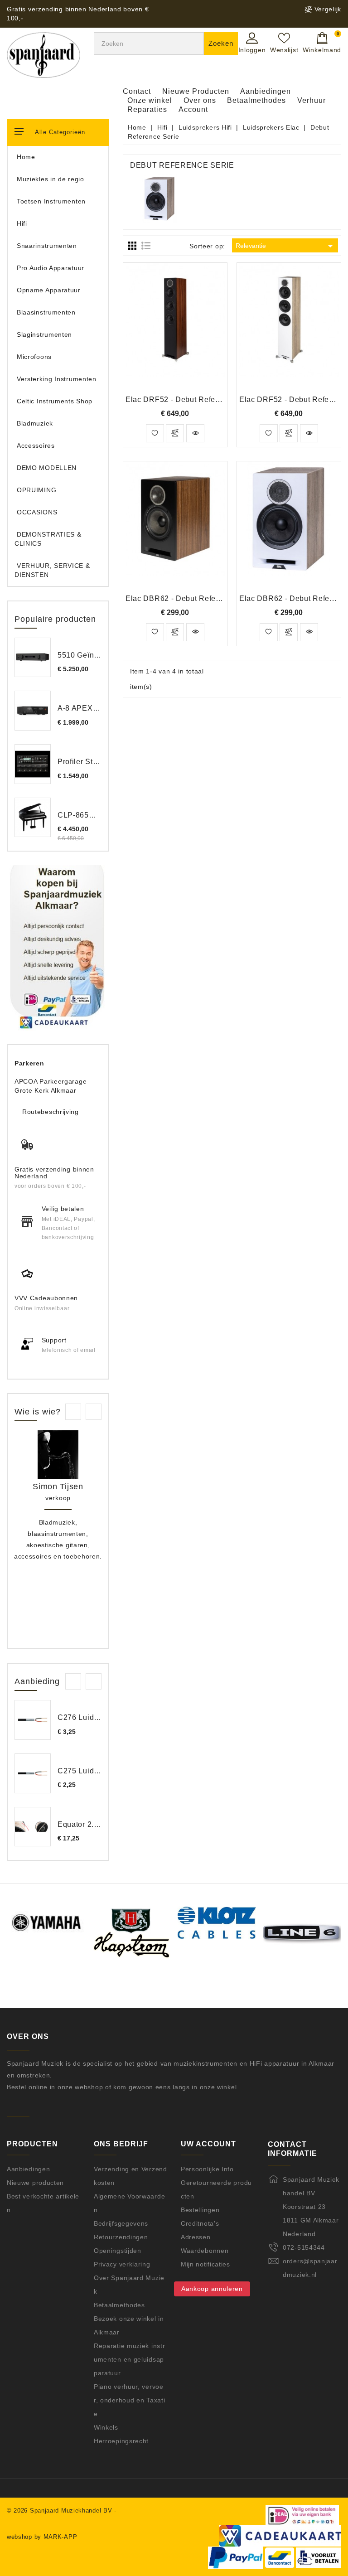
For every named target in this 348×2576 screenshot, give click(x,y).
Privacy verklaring (122, 2264)
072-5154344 (304, 2247)
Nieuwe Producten (196, 91)
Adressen (196, 2237)
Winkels (106, 2427)
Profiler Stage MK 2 (92, 762)
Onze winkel (150, 100)
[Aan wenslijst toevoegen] (155, 433)
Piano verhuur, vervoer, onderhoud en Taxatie (129, 2400)
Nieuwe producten (35, 2183)
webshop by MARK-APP (42, 2537)
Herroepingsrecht (121, 2441)
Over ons (200, 100)
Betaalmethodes (256, 100)
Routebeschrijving (51, 1112)
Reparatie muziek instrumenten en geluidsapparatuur (129, 2359)
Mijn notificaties (205, 2264)
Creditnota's (200, 2223)
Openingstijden (118, 2251)
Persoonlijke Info (207, 2169)
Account (193, 109)
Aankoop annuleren (212, 2289)
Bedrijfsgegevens (121, 2223)
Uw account (208, 2144)
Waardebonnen (205, 2251)
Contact (137, 91)
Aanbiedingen (266, 91)
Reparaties (147, 109)
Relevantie (286, 246)
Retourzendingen (121, 2237)
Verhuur (312, 100)
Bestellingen (200, 2210)
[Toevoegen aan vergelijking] (175, 433)
